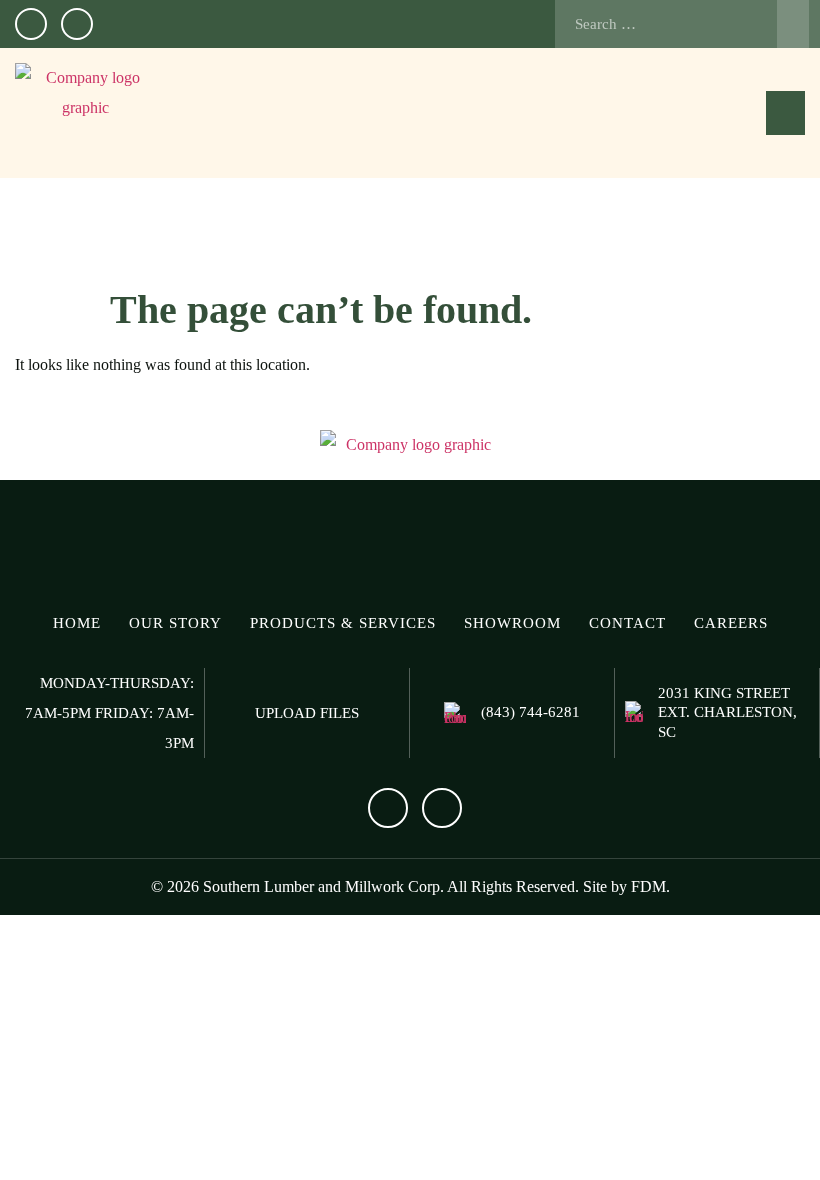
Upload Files (307, 713)
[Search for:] (682, 24)
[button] (785, 113)
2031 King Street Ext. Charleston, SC (727, 712)
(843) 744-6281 (530, 712)
